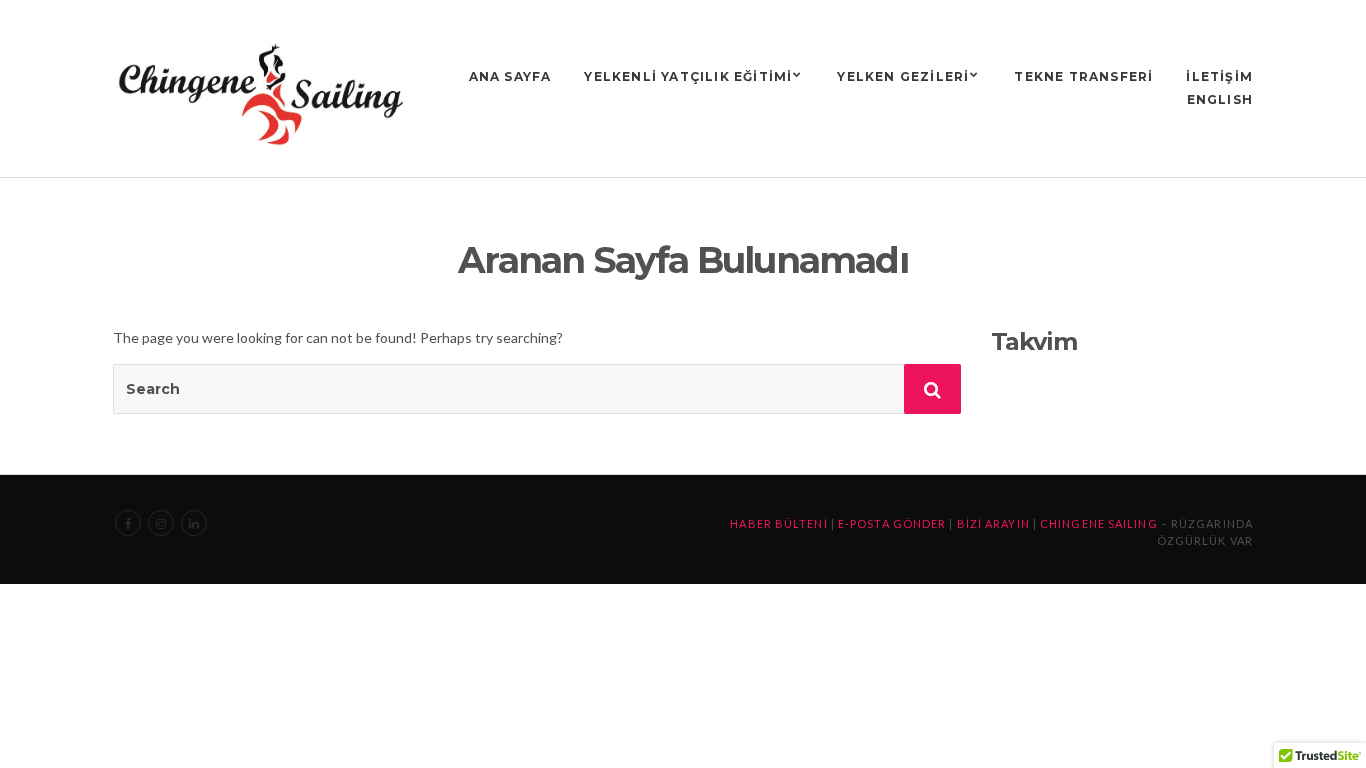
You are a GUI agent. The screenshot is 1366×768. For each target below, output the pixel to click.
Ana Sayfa (510, 76)
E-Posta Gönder (892, 523)
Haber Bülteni (778, 523)
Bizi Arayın (993, 523)
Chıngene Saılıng (1099, 523)
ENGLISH (1220, 99)
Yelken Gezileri (903, 76)
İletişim (1219, 76)
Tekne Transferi (1083, 76)
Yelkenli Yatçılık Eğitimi (688, 76)
